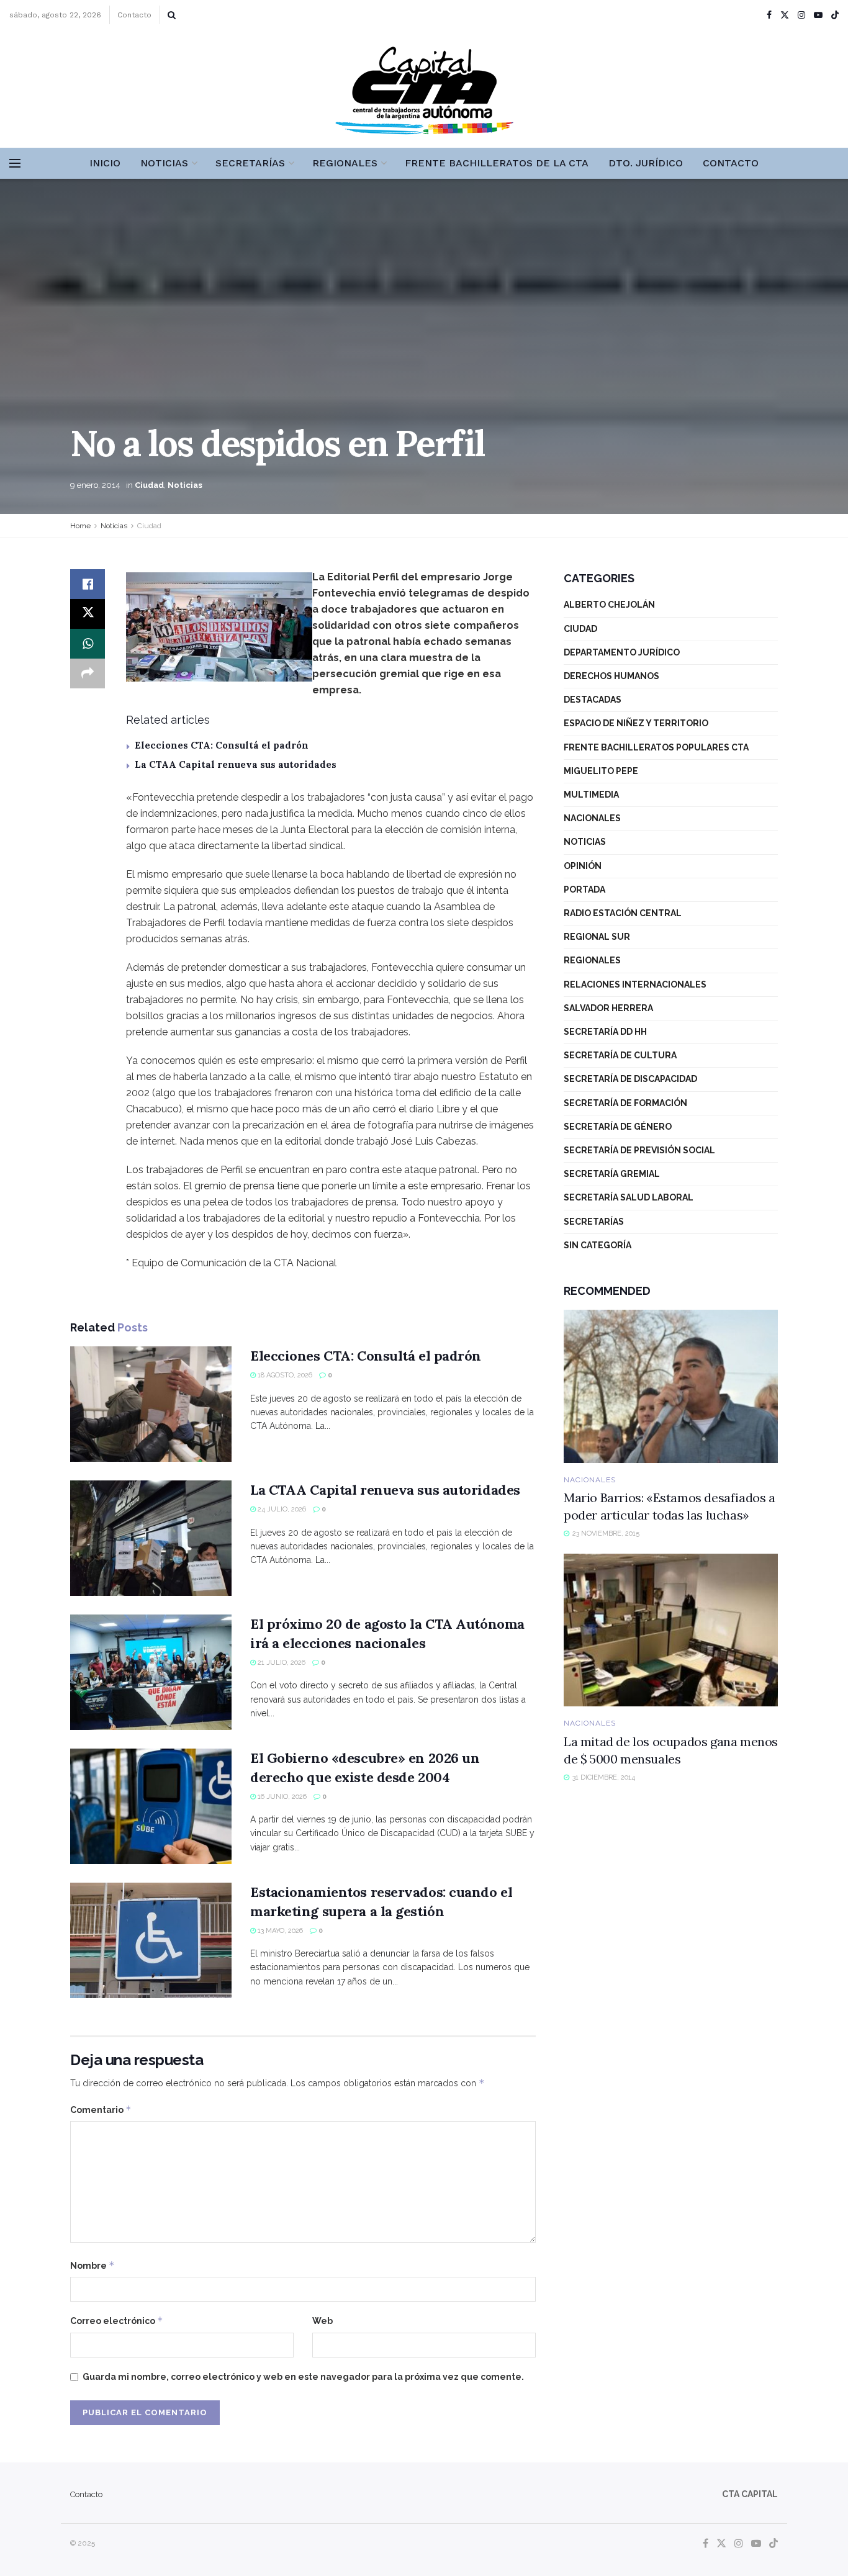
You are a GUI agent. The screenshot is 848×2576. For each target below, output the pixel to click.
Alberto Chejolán (609, 605)
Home (80, 526)
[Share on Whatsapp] (88, 644)
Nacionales (592, 818)
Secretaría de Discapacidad (630, 1079)
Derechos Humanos (611, 676)
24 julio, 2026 (281, 1509)
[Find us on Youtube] (818, 15)
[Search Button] (172, 15)
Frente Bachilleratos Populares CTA (656, 747)
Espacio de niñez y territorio (636, 723)
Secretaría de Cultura (620, 1055)
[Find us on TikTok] (835, 16)
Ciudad (149, 485)
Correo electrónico (117, 2321)
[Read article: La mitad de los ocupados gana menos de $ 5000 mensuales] (671, 1630)
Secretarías (250, 163)
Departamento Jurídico (622, 652)
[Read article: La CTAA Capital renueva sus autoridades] (151, 1538)
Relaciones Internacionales (635, 984)
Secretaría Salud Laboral (629, 1197)
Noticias (164, 163)
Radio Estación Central (623, 913)
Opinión (583, 866)
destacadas (593, 700)
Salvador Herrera (608, 1008)
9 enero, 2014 (95, 485)
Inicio (105, 163)
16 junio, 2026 (281, 1797)
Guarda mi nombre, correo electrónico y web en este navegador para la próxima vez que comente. (303, 2377)
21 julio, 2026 (281, 1663)
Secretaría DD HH (605, 1032)
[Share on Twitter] (88, 614)
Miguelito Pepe (601, 771)
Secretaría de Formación (625, 1103)
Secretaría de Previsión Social (639, 1150)
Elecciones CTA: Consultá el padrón (222, 745)
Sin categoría (598, 1245)
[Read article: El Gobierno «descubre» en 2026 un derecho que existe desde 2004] (151, 1806)
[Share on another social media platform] (88, 673)
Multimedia (591, 795)
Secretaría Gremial (612, 1174)
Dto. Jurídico (646, 163)
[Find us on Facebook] (769, 15)
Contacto (134, 15)
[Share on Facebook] (88, 584)
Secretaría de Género (618, 1127)
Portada (584, 889)
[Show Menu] (15, 163)
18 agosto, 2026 (284, 1375)
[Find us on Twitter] (785, 15)
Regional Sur (597, 937)
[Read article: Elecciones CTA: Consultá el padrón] (151, 1404)
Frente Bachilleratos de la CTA (497, 163)
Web (323, 2321)
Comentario (101, 2110)
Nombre (92, 2265)
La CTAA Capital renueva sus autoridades (236, 764)
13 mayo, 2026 (279, 1931)
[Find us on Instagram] (801, 15)
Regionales (345, 163)
